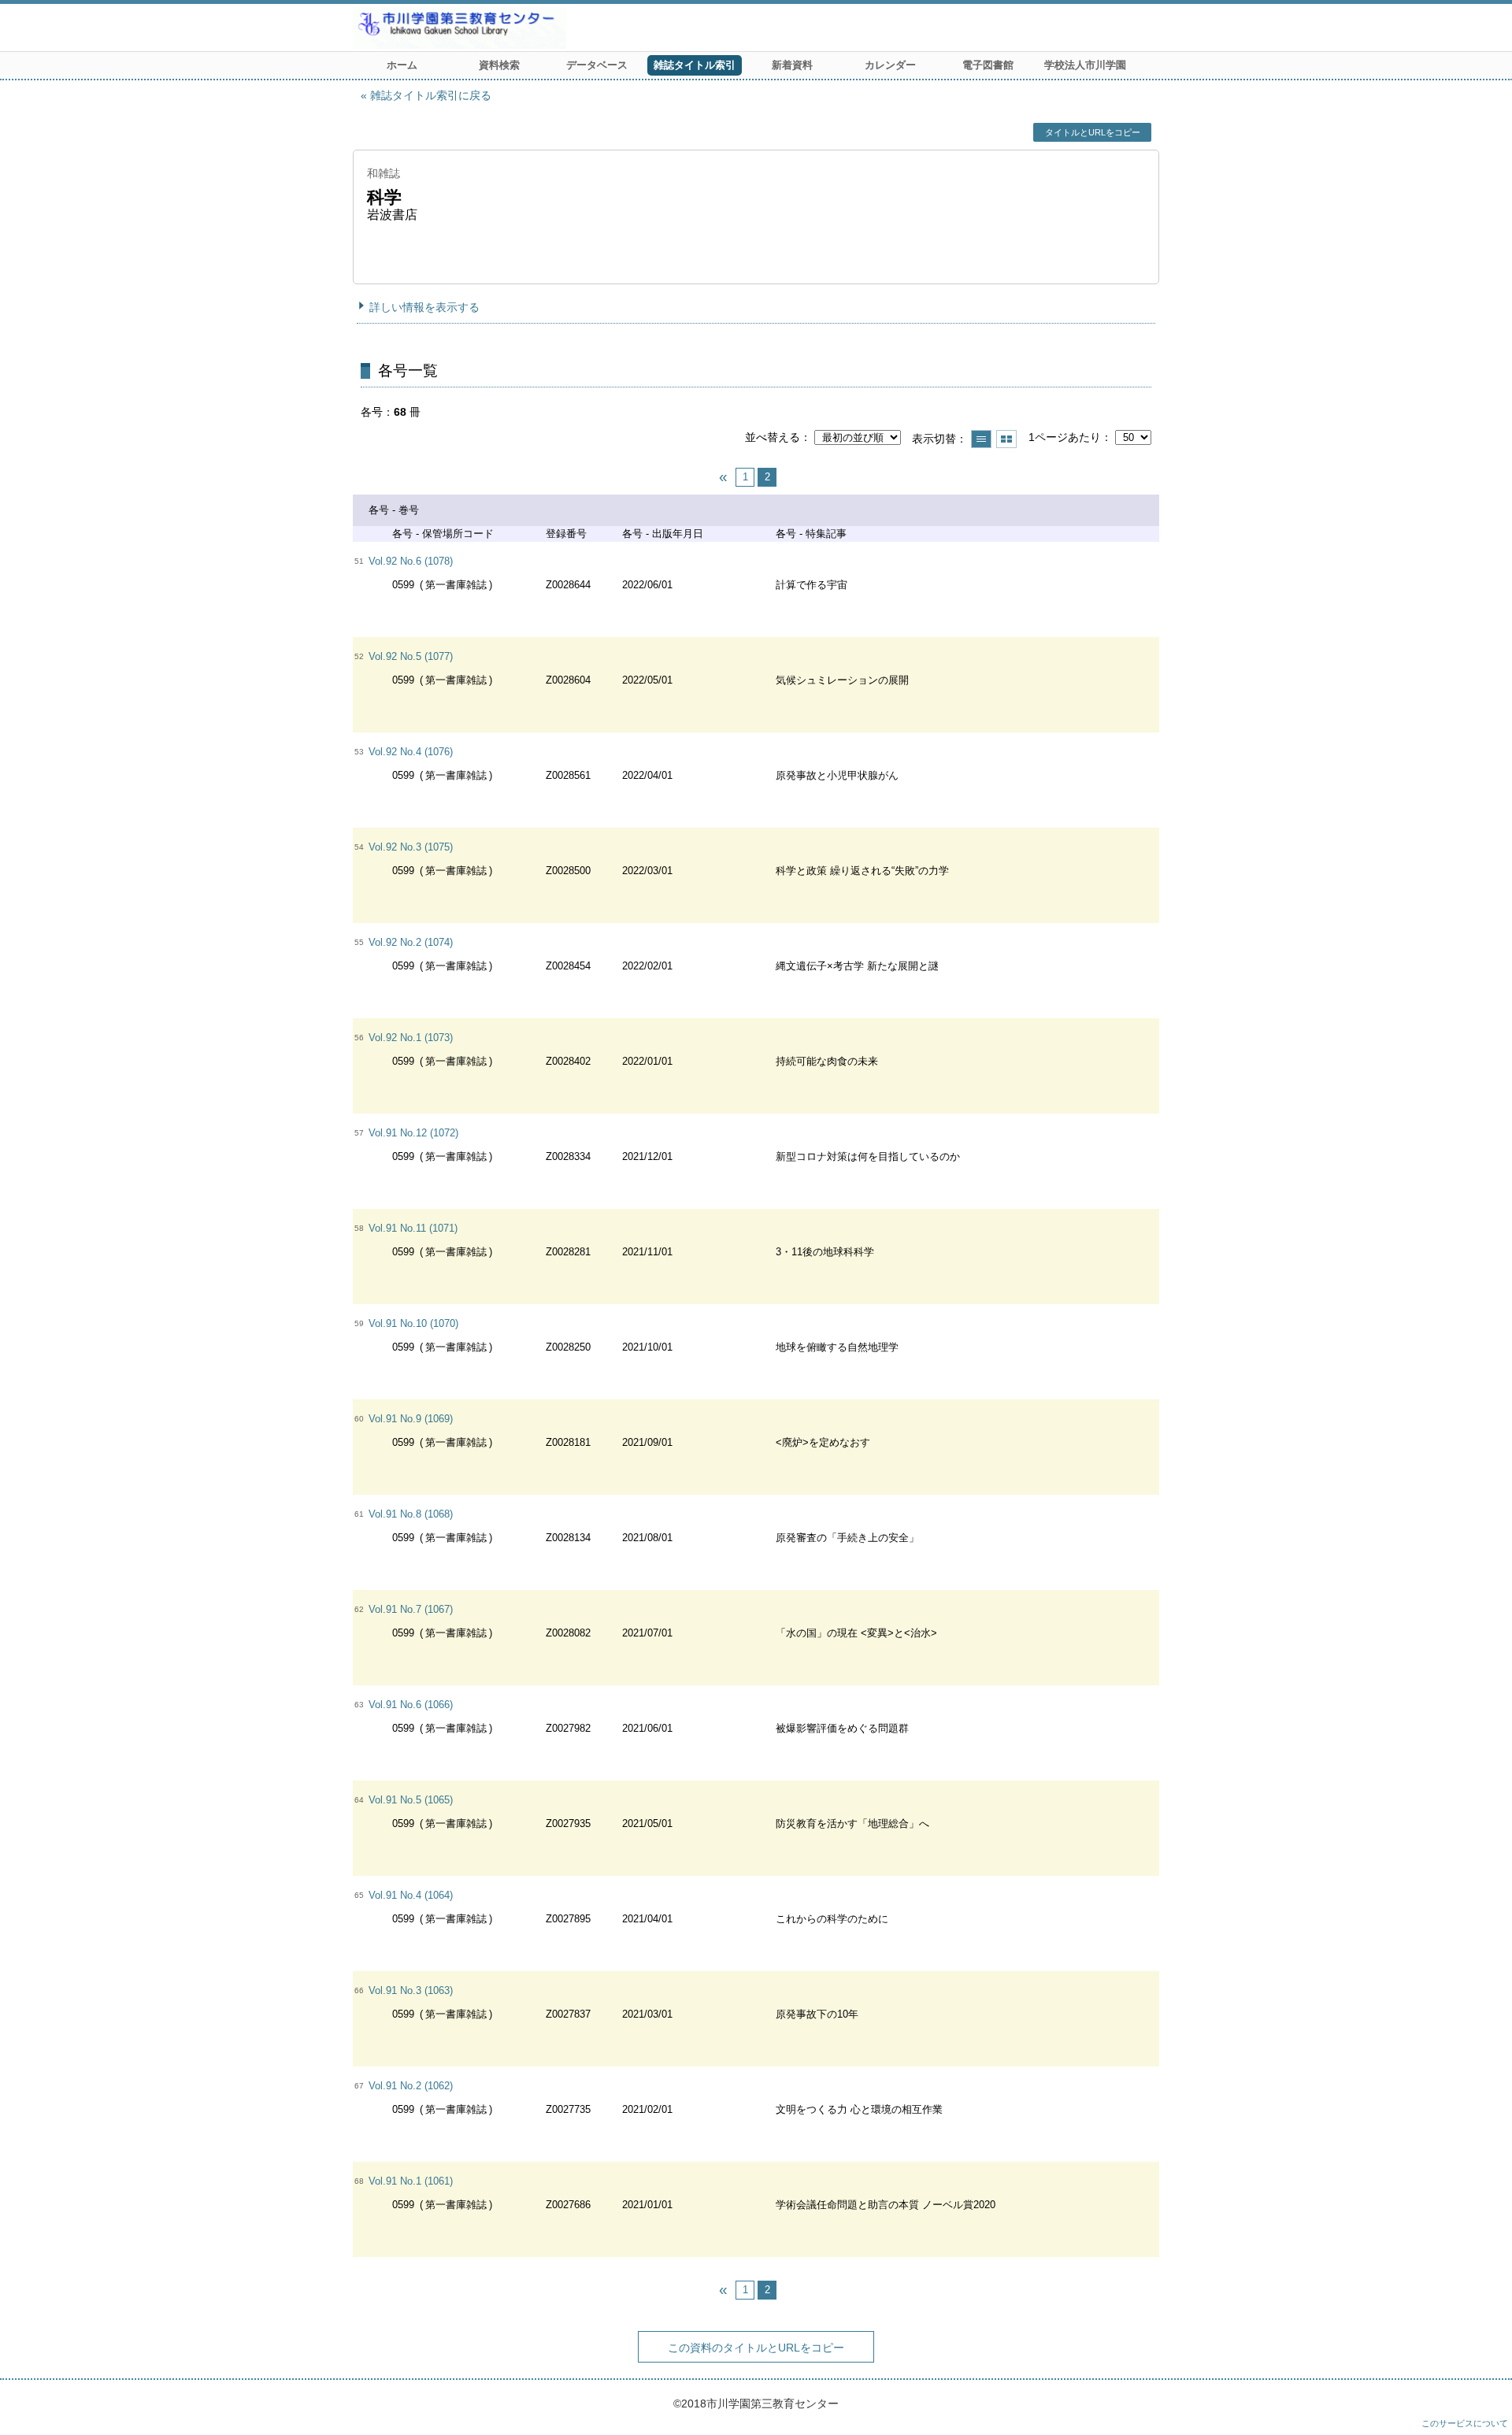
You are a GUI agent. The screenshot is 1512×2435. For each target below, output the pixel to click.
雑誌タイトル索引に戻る (431, 95)
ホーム (402, 65)
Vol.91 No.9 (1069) (411, 1419)
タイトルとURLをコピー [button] (1093, 132)
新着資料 (792, 65)
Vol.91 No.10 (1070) (413, 1323)
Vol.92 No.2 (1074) (411, 942)
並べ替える (773, 437)
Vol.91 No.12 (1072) (413, 1133)
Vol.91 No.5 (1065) (411, 1800)
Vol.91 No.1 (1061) (411, 2181)
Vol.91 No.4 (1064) (411, 1895)
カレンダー (890, 65)
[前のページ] (723, 477)
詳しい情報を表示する (424, 307)
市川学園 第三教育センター (518, 28)
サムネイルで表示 (1006, 439)
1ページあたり (1065, 437)
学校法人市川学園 (1085, 65)
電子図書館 (988, 65)
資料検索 (499, 65)
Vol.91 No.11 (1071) (413, 1228)
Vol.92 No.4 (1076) (411, 752)
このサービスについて (1465, 2423)
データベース (597, 65)
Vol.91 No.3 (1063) (411, 1990)
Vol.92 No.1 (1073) (411, 1038)
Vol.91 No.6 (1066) (411, 1705)
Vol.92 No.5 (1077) (411, 656)
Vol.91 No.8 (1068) (411, 1514)
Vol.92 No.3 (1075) (411, 847)
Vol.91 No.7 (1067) (411, 1609)
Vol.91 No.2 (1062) (411, 2086)
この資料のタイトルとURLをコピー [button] (756, 2348)
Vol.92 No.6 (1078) (411, 561)
